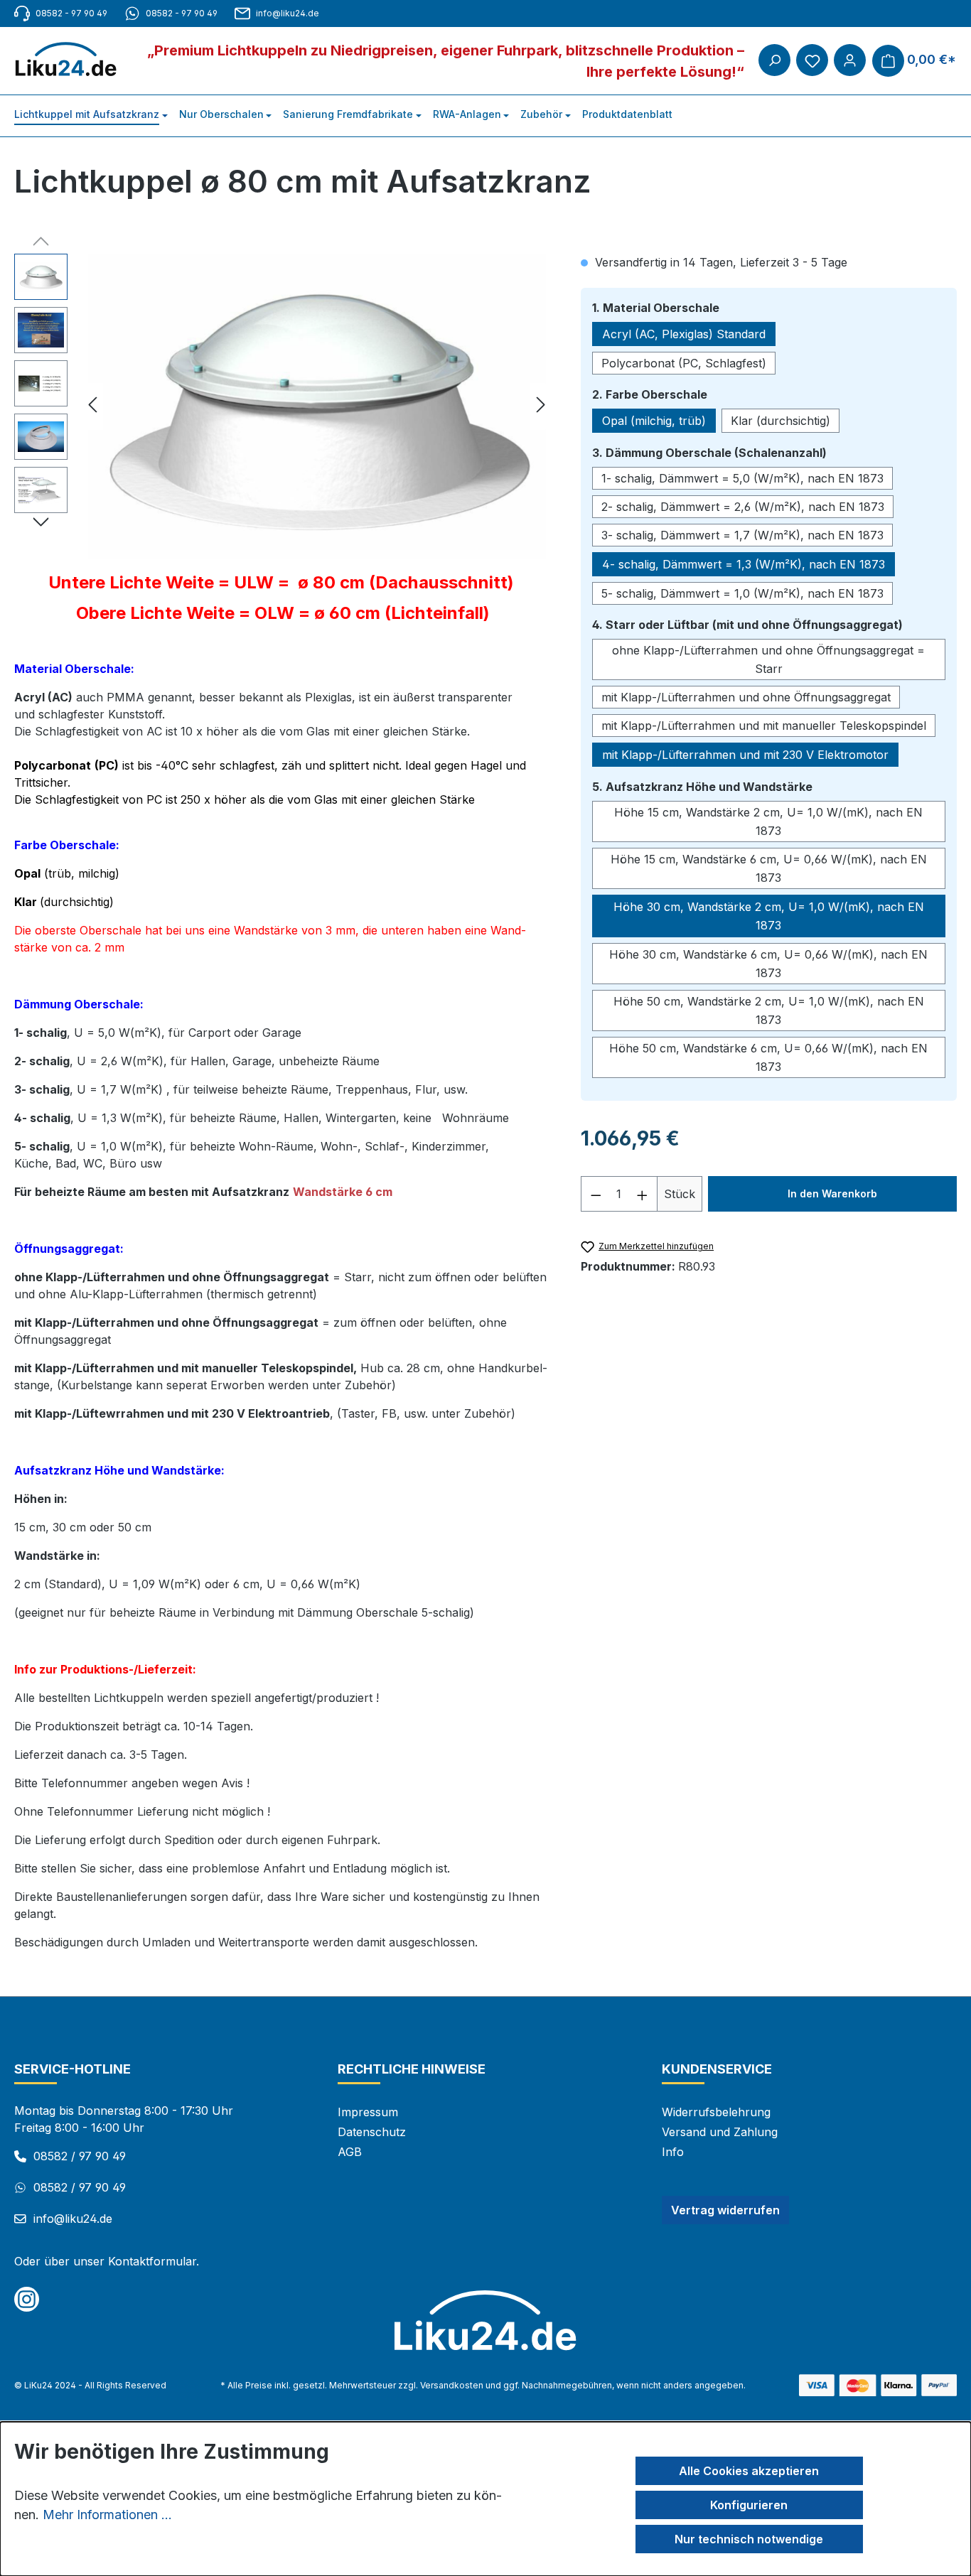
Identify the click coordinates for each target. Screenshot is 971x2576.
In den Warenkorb (832, 1193)
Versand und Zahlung (720, 2132)
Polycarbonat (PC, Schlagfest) (684, 363)
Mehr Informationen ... (107, 2515)
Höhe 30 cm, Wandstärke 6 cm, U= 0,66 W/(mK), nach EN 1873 (768, 964)
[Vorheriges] (92, 407)
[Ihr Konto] (850, 60)
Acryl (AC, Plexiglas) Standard (684, 334)
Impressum (368, 2112)
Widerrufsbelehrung (716, 2112)
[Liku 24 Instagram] (27, 2299)
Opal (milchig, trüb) (654, 421)
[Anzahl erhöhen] (643, 1194)
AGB (350, 2152)
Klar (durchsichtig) (780, 421)
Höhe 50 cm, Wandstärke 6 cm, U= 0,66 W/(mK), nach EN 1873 (768, 1057)
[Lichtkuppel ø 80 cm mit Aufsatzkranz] (316, 406)
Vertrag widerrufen (725, 2210)
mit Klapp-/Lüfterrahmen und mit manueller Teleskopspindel (764, 726)
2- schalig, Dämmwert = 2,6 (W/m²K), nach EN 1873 (743, 507)
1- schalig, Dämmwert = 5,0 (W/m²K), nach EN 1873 (742, 478)
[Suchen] (774, 60)
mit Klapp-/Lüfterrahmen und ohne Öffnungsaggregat (746, 697)
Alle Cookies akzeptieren (749, 2471)
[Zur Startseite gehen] (73, 60)
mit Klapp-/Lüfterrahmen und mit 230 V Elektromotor (745, 755)
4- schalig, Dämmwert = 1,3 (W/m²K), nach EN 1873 (744, 564)
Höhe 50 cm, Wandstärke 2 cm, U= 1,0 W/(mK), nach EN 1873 (769, 1011)
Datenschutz (372, 2132)
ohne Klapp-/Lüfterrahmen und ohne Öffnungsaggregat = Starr (768, 659)
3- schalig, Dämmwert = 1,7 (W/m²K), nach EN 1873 (742, 535)
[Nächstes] (541, 407)
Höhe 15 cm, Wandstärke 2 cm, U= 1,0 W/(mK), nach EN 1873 (768, 821)
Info (673, 2152)
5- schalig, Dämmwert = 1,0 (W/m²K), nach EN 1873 (742, 593)
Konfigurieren (749, 2505)
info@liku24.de (288, 13)
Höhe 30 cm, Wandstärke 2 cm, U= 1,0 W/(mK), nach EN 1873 (769, 916)
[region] (283, 406)
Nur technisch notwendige (749, 2539)
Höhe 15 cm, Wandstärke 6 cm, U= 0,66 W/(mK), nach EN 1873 (769, 868)
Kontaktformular (152, 2261)
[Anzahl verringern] (596, 1194)
